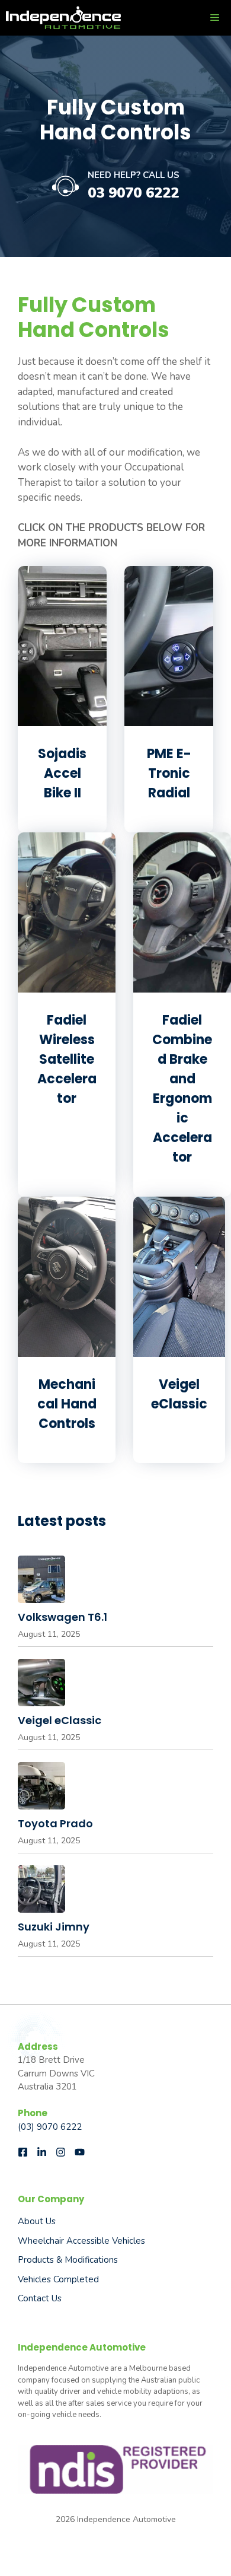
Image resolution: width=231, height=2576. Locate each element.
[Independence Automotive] (63, 18)
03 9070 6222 (133, 193)
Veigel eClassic (60, 1720)
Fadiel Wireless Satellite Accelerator (67, 1059)
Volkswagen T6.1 (62, 1617)
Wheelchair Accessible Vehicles (81, 2241)
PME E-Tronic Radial (169, 773)
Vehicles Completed (58, 2279)
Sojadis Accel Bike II (62, 773)
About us (37, 2221)
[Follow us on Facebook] (23, 2152)
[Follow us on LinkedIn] (42, 2152)
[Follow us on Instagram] (61, 2152)
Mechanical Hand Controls (67, 1404)
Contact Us (40, 2298)
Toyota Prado (55, 1823)
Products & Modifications (68, 2260)
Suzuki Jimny (54, 1927)
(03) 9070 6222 (50, 2127)
